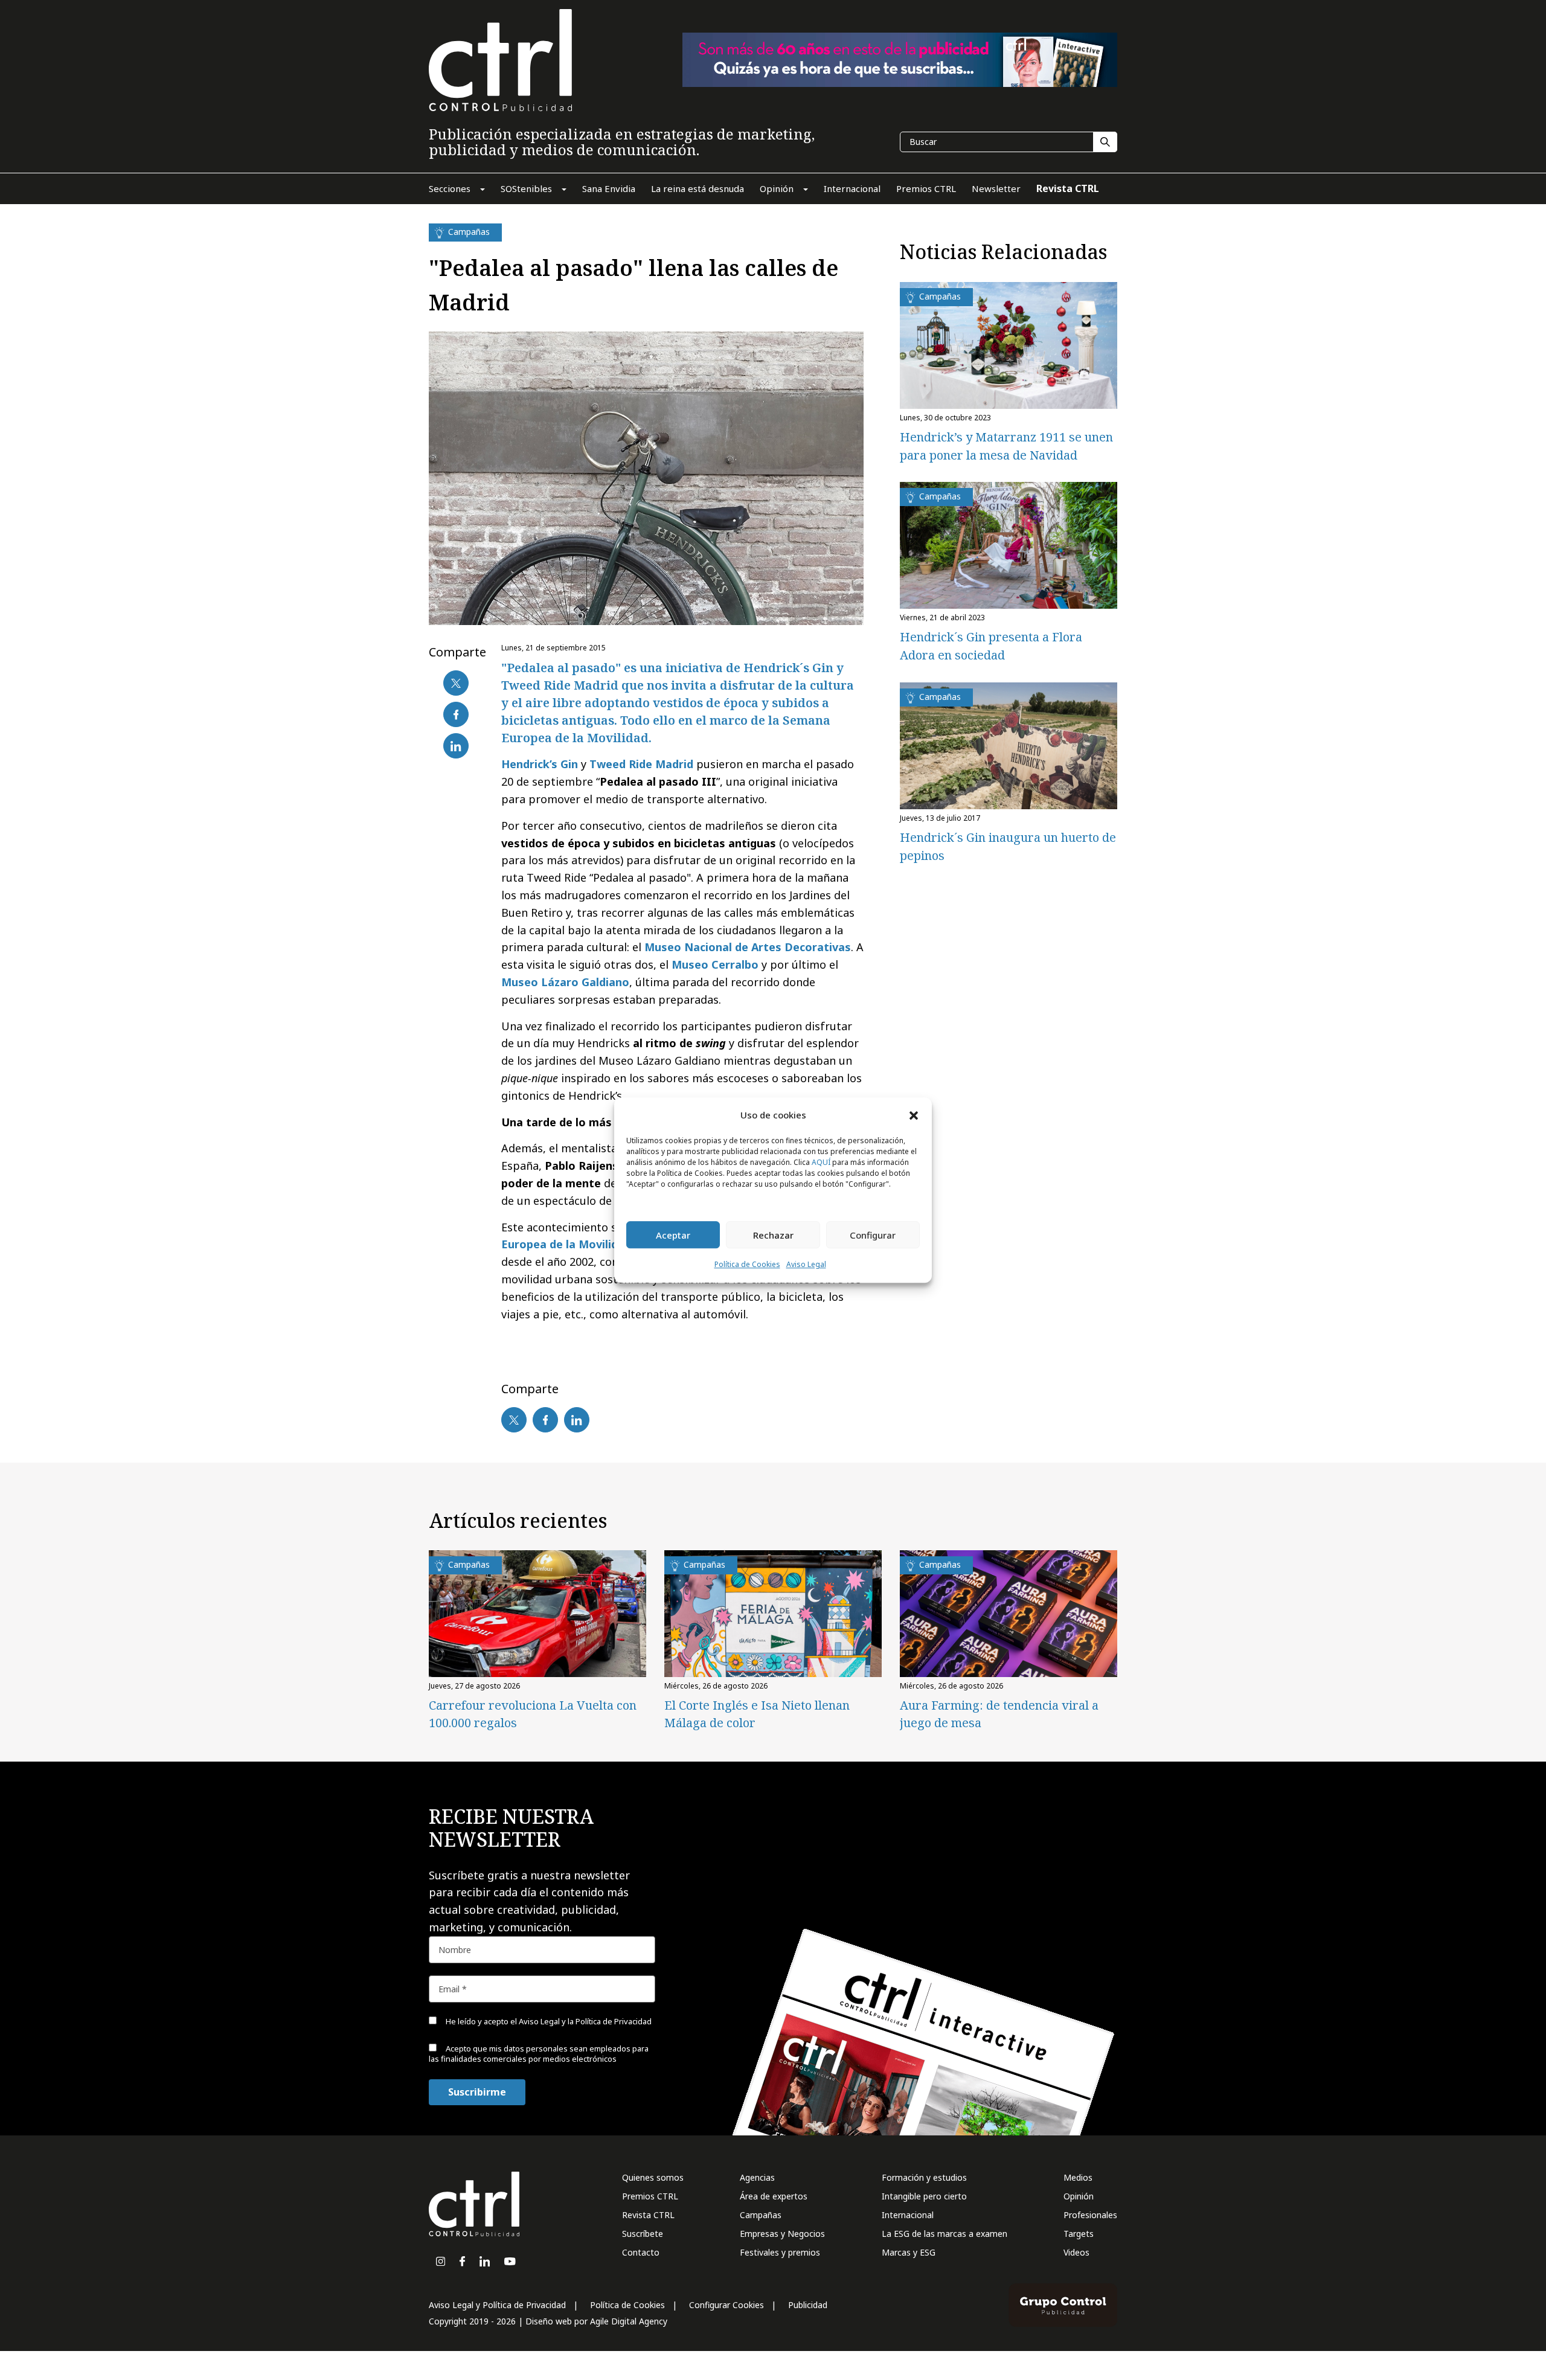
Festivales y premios (780, 2252)
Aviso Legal (806, 1265)
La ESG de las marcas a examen (945, 2234)
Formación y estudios (924, 2177)
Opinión (1079, 2196)
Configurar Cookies (726, 2305)
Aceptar (673, 1235)
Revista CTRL (648, 2215)
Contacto (641, 2252)
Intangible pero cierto (924, 2196)
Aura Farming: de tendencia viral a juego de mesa (999, 1714)
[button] (914, 1115)
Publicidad (808, 2305)
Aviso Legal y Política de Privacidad (497, 2305)
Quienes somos (653, 2177)
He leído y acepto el (548, 2021)
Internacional (908, 2215)
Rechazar (773, 1235)
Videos (1076, 2252)
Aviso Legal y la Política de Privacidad (585, 2021)
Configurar (873, 1235)
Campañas (761, 2215)
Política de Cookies (747, 1265)
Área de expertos (774, 2196)
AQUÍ (821, 1163)
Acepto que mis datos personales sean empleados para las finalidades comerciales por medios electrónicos (539, 2054)
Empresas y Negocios (782, 2234)
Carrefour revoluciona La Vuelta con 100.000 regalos (533, 1714)
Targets (1079, 2234)
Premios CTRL (650, 2196)
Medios (1078, 2177)
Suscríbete (643, 2234)
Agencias (757, 2177)
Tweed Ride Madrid (641, 764)
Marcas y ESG (909, 2252)
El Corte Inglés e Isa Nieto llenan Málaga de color (757, 1714)
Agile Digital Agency (629, 2321)
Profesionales (1090, 2215)
